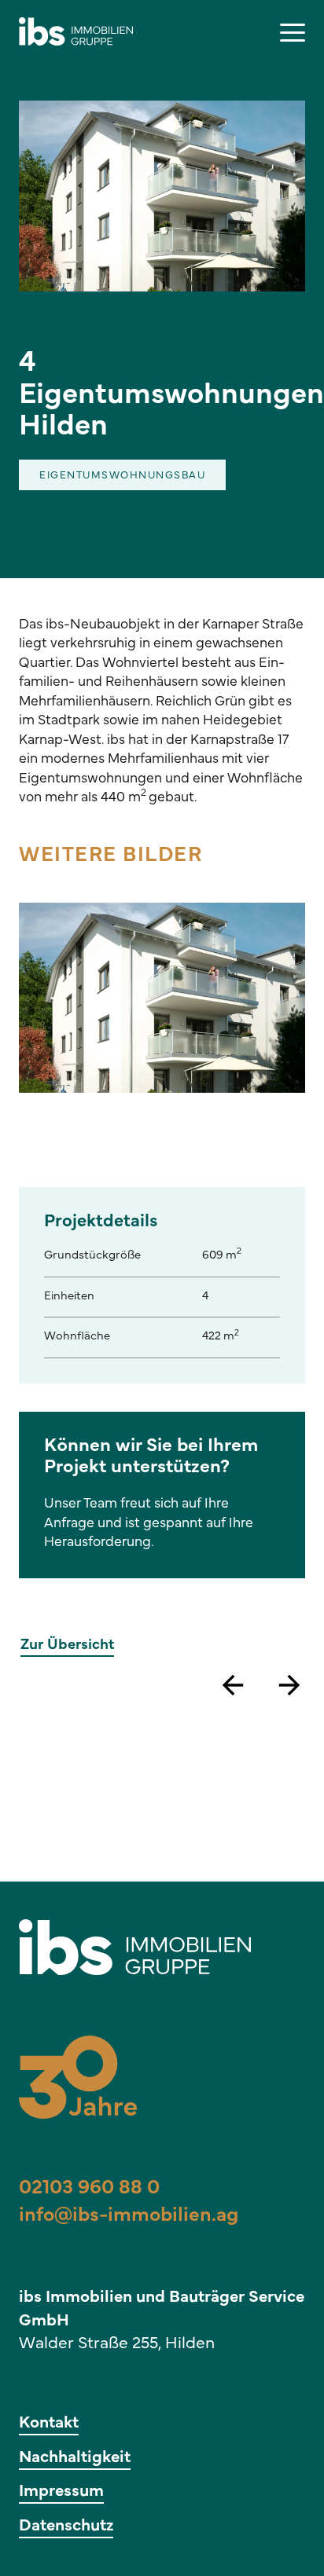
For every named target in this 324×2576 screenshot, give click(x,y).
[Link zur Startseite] (82, 31)
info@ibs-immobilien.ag (129, 2216)
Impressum (61, 2492)
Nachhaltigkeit (75, 2458)
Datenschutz (66, 2527)
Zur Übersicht (67, 1645)
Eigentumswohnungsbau (122, 476)
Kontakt (49, 2424)
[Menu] (293, 31)
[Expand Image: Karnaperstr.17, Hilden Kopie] (162, 998)
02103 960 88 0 (89, 2189)
